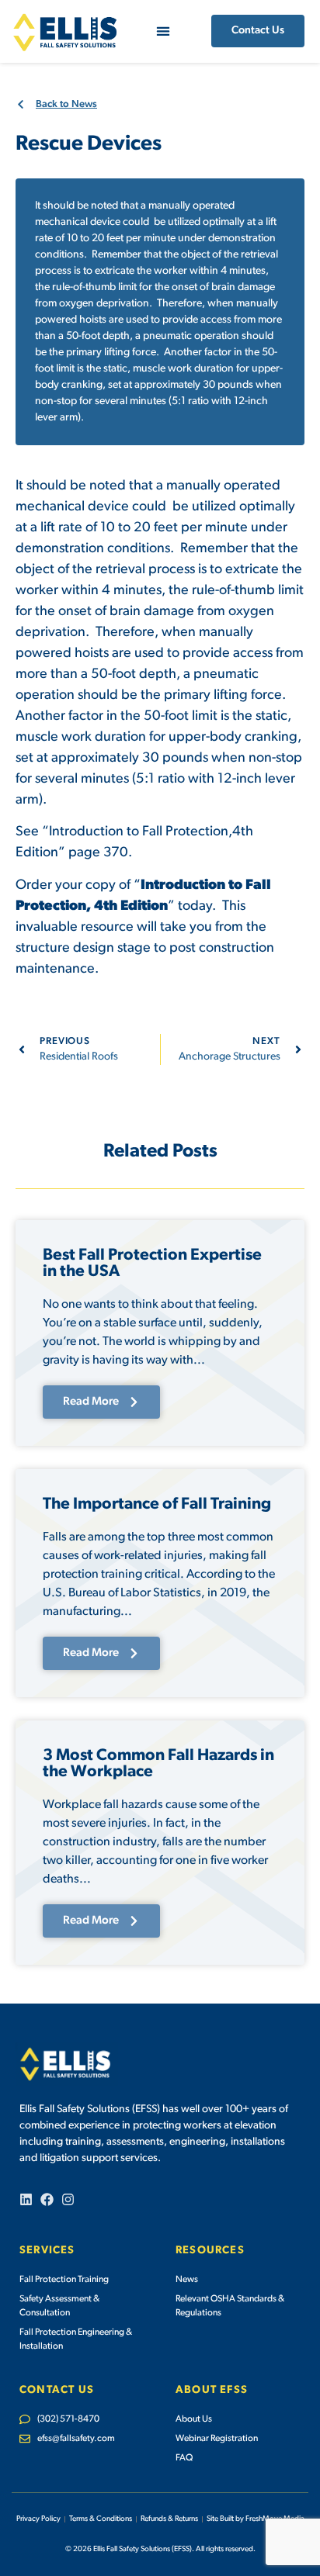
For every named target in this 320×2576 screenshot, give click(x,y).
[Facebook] (47, 2199)
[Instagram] (68, 2199)
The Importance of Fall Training (157, 1504)
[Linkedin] (26, 2199)
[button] (163, 31)
